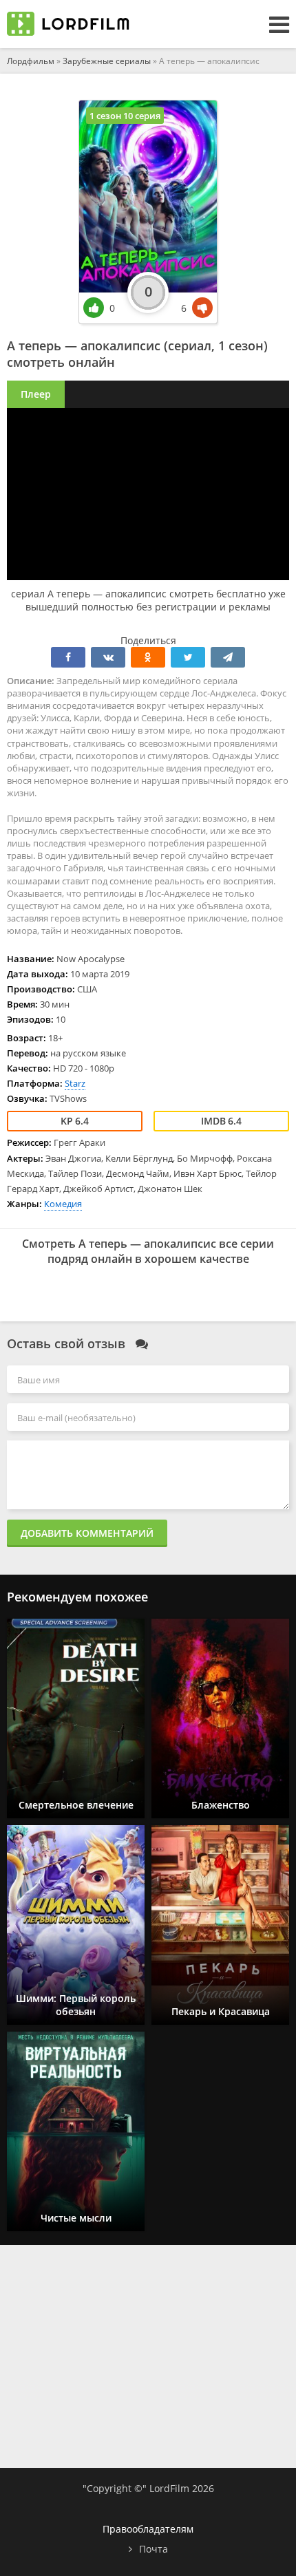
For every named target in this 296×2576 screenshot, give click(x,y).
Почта (154, 2549)
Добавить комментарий (87, 1533)
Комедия (63, 1204)
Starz (75, 1083)
